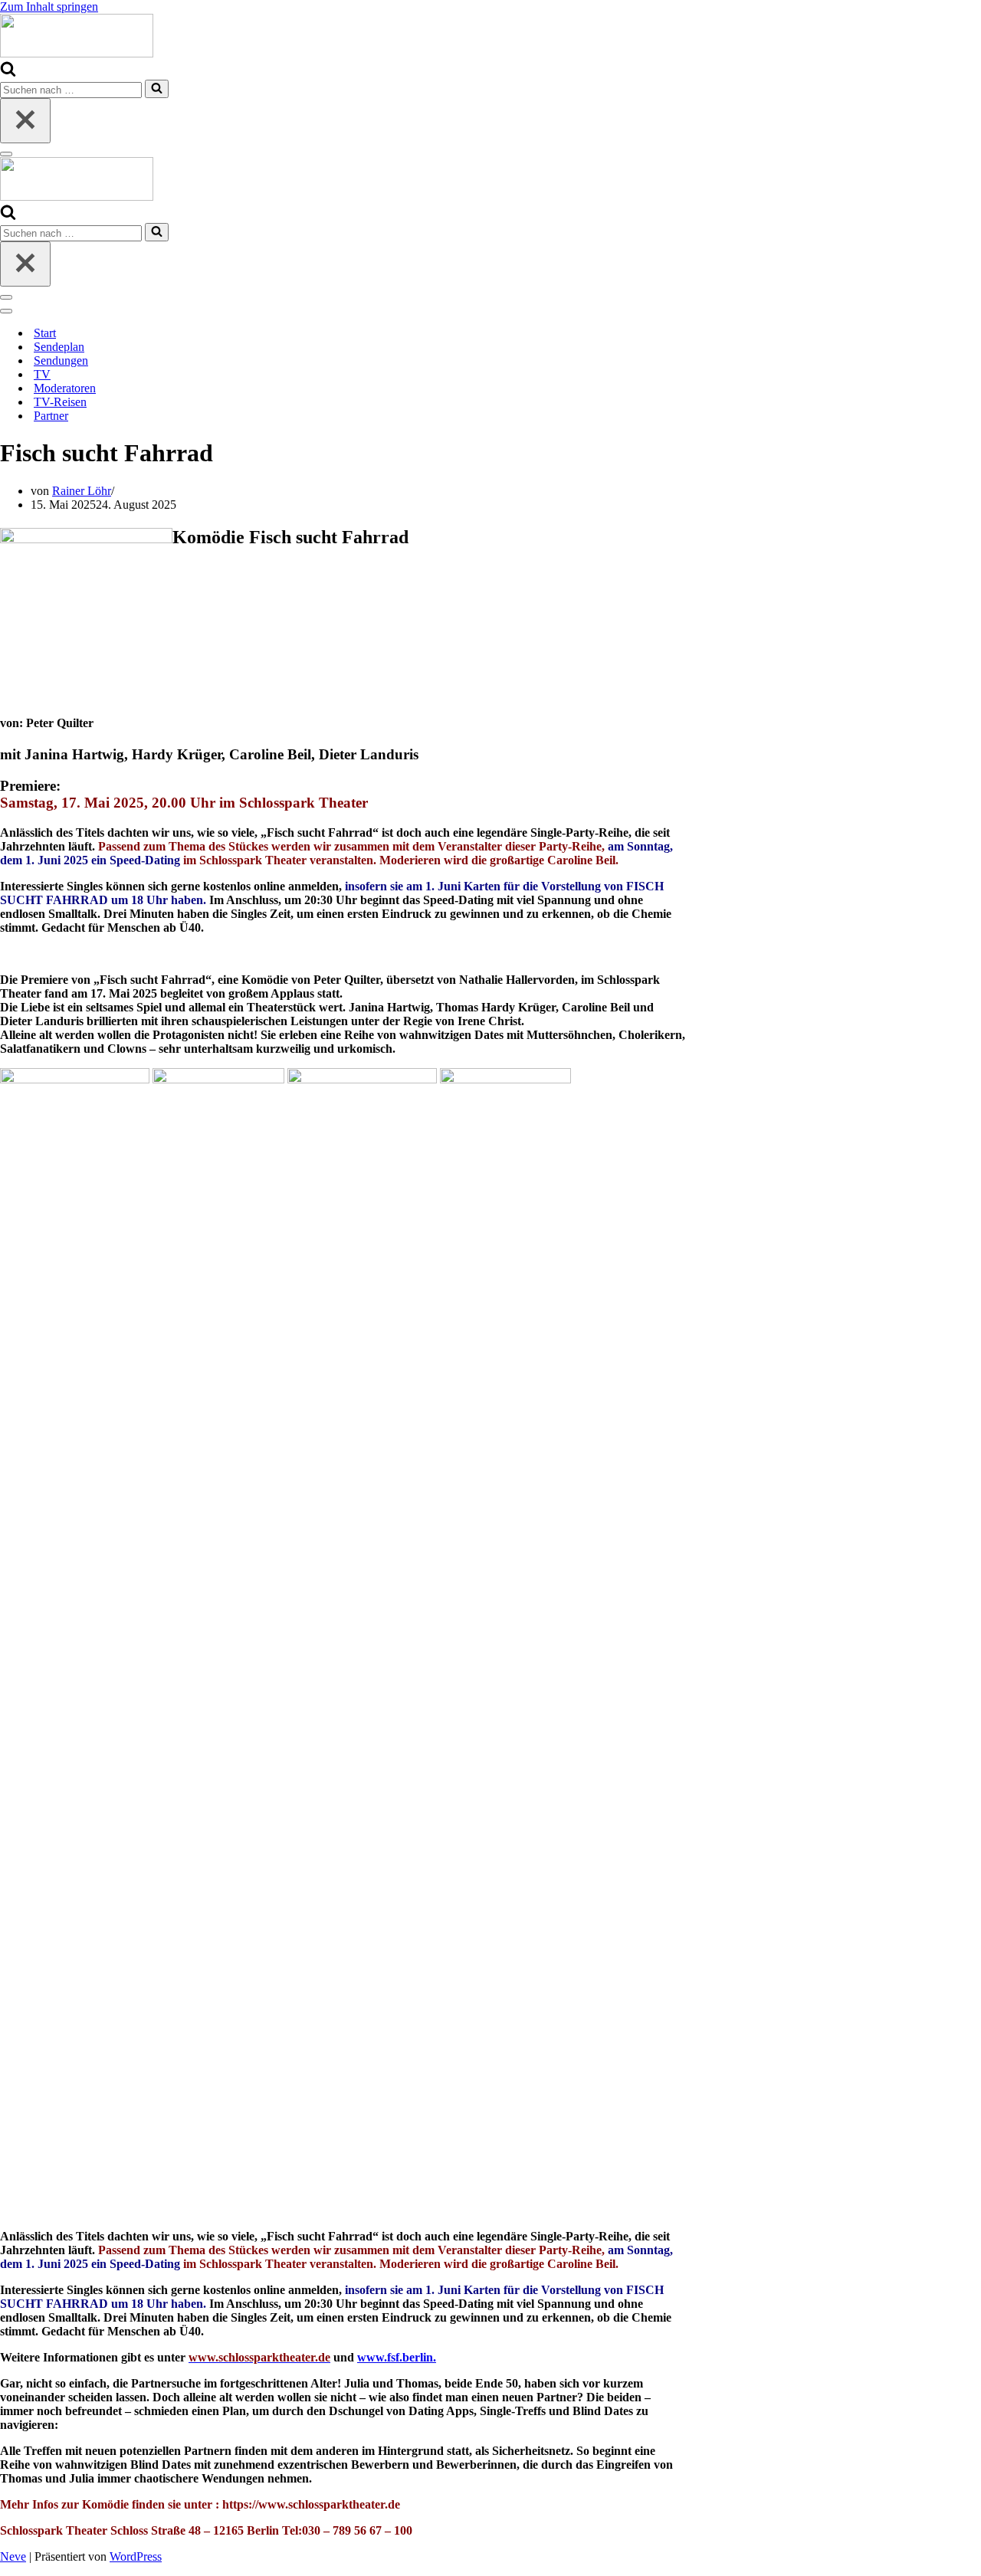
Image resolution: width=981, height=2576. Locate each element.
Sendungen (61, 361)
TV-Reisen (60, 402)
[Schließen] (25, 121)
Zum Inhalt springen (49, 7)
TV (42, 374)
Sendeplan (59, 347)
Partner (51, 416)
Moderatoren (65, 388)
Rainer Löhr (82, 491)
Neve (13, 2556)
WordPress (136, 2556)
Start (45, 333)
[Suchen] (8, 72)
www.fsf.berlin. (397, 2357)
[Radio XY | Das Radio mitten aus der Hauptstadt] (77, 53)
